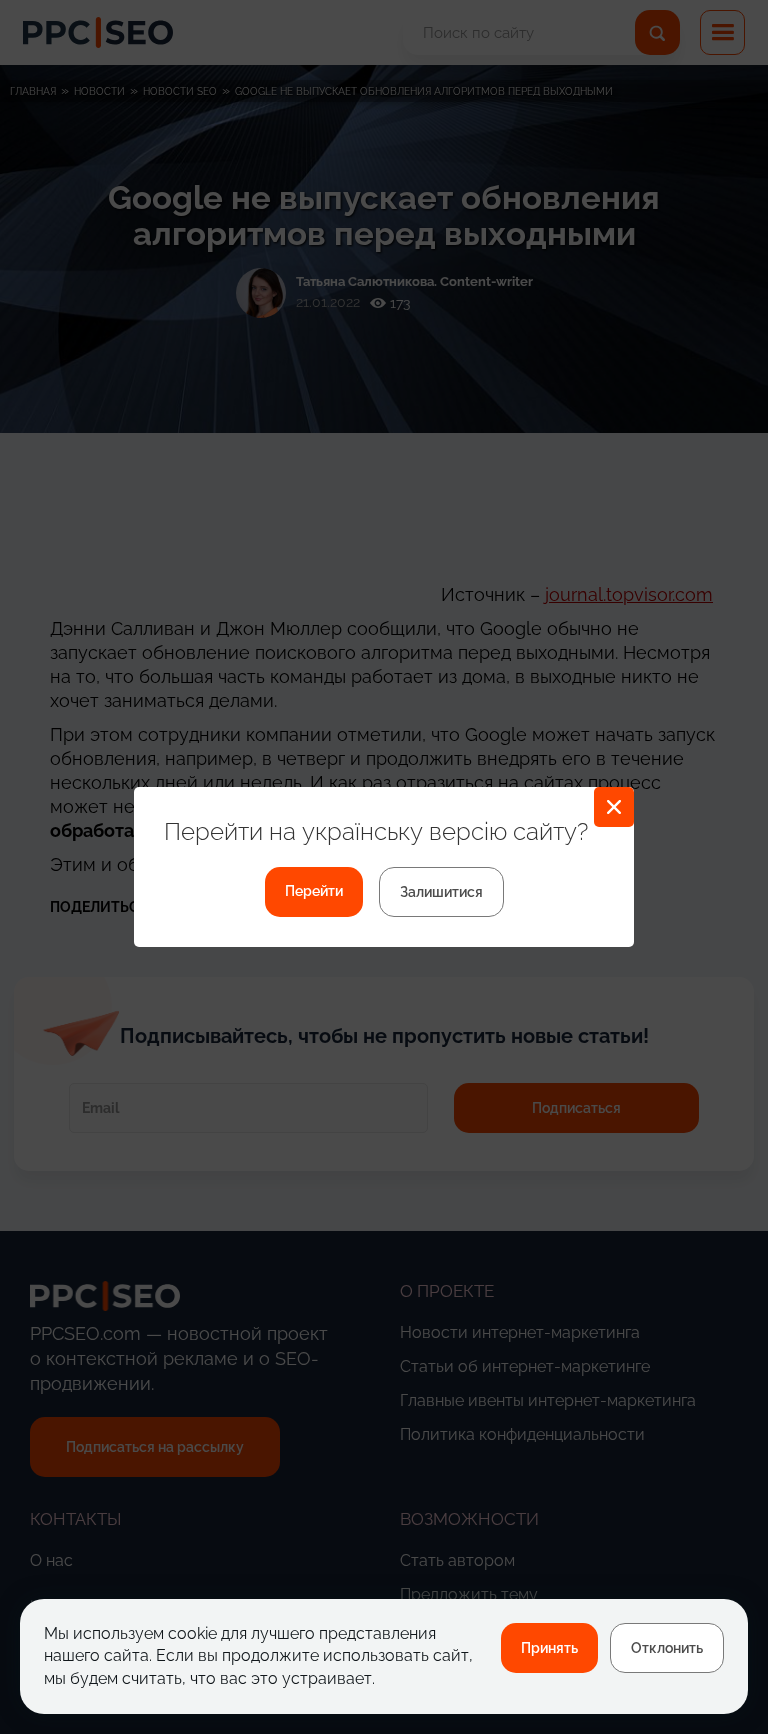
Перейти (314, 891)
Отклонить (667, 1648)
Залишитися (441, 892)
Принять (549, 1648)
